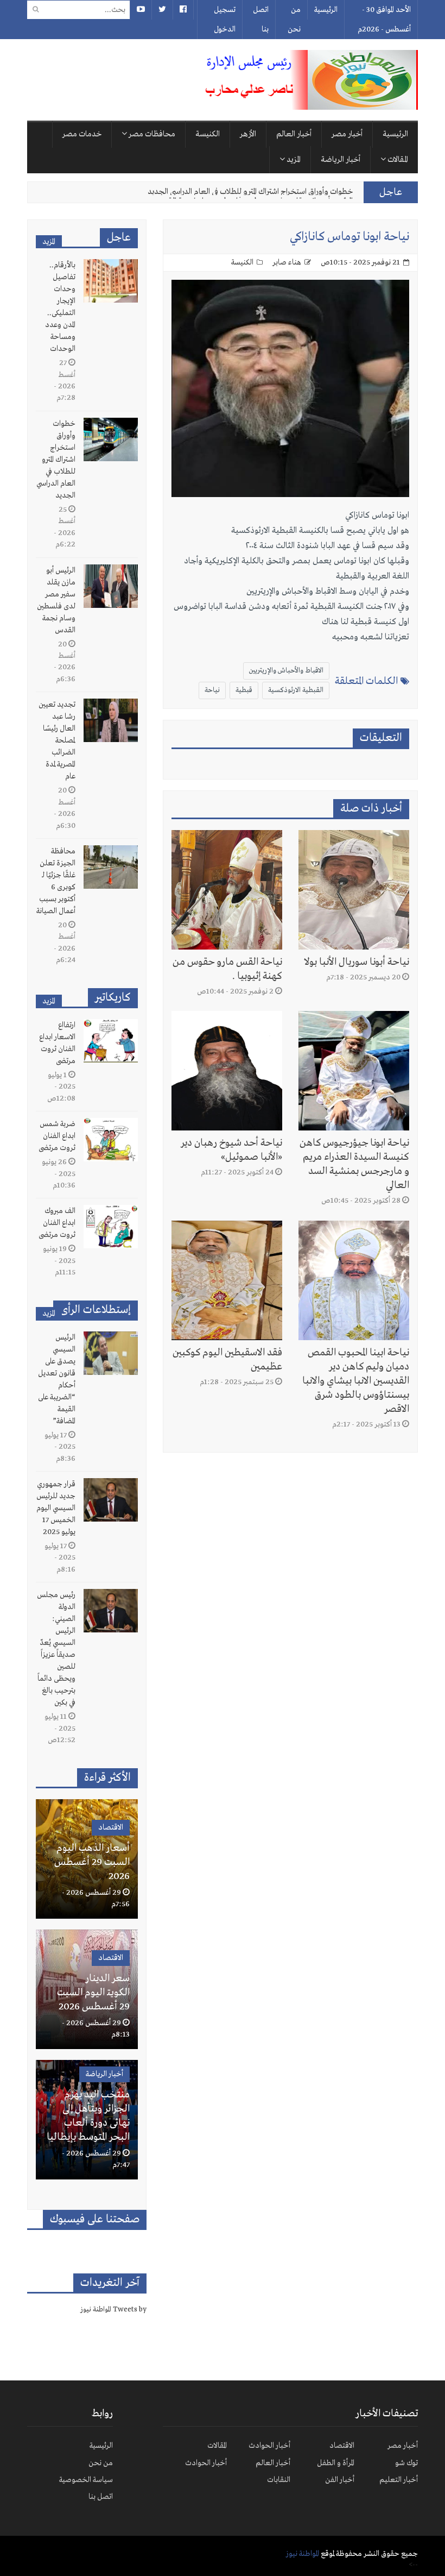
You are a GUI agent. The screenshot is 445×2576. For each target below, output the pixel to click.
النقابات (279, 2480)
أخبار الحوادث (269, 2446)
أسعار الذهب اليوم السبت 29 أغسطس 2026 (92, 1862)
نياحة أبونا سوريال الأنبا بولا (357, 962)
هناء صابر (287, 262)
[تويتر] (162, 10)
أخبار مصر (347, 134)
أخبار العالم (294, 134)
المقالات (397, 160)
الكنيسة (208, 134)
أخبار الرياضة (341, 160)
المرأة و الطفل (336, 2463)
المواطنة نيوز (303, 2554)
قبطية (244, 690)
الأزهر (248, 134)
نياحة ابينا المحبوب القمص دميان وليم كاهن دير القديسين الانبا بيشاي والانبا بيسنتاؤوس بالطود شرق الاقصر (356, 1381)
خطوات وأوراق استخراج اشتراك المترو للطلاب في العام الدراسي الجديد (56, 460)
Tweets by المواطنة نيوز (113, 2310)
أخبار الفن (340, 2480)
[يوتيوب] (141, 10)
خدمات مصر (82, 134)
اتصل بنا (261, 20)
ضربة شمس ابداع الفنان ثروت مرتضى (57, 1136)
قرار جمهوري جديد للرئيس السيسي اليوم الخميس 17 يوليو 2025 (56, 1508)
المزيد (293, 160)
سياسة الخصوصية (86, 2480)
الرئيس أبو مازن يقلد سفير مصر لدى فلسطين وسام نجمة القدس (254, 192)
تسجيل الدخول (225, 20)
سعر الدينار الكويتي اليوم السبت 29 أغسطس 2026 (93, 1993)
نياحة (212, 690)
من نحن (294, 20)
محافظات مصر (151, 134)
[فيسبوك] (183, 10)
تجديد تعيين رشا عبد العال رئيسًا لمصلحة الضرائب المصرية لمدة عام (57, 740)
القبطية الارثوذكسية (296, 690)
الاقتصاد (111, 1827)
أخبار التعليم (399, 2480)
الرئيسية (326, 10)
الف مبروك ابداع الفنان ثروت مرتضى (57, 1223)
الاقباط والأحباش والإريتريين (286, 671)
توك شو (406, 2463)
